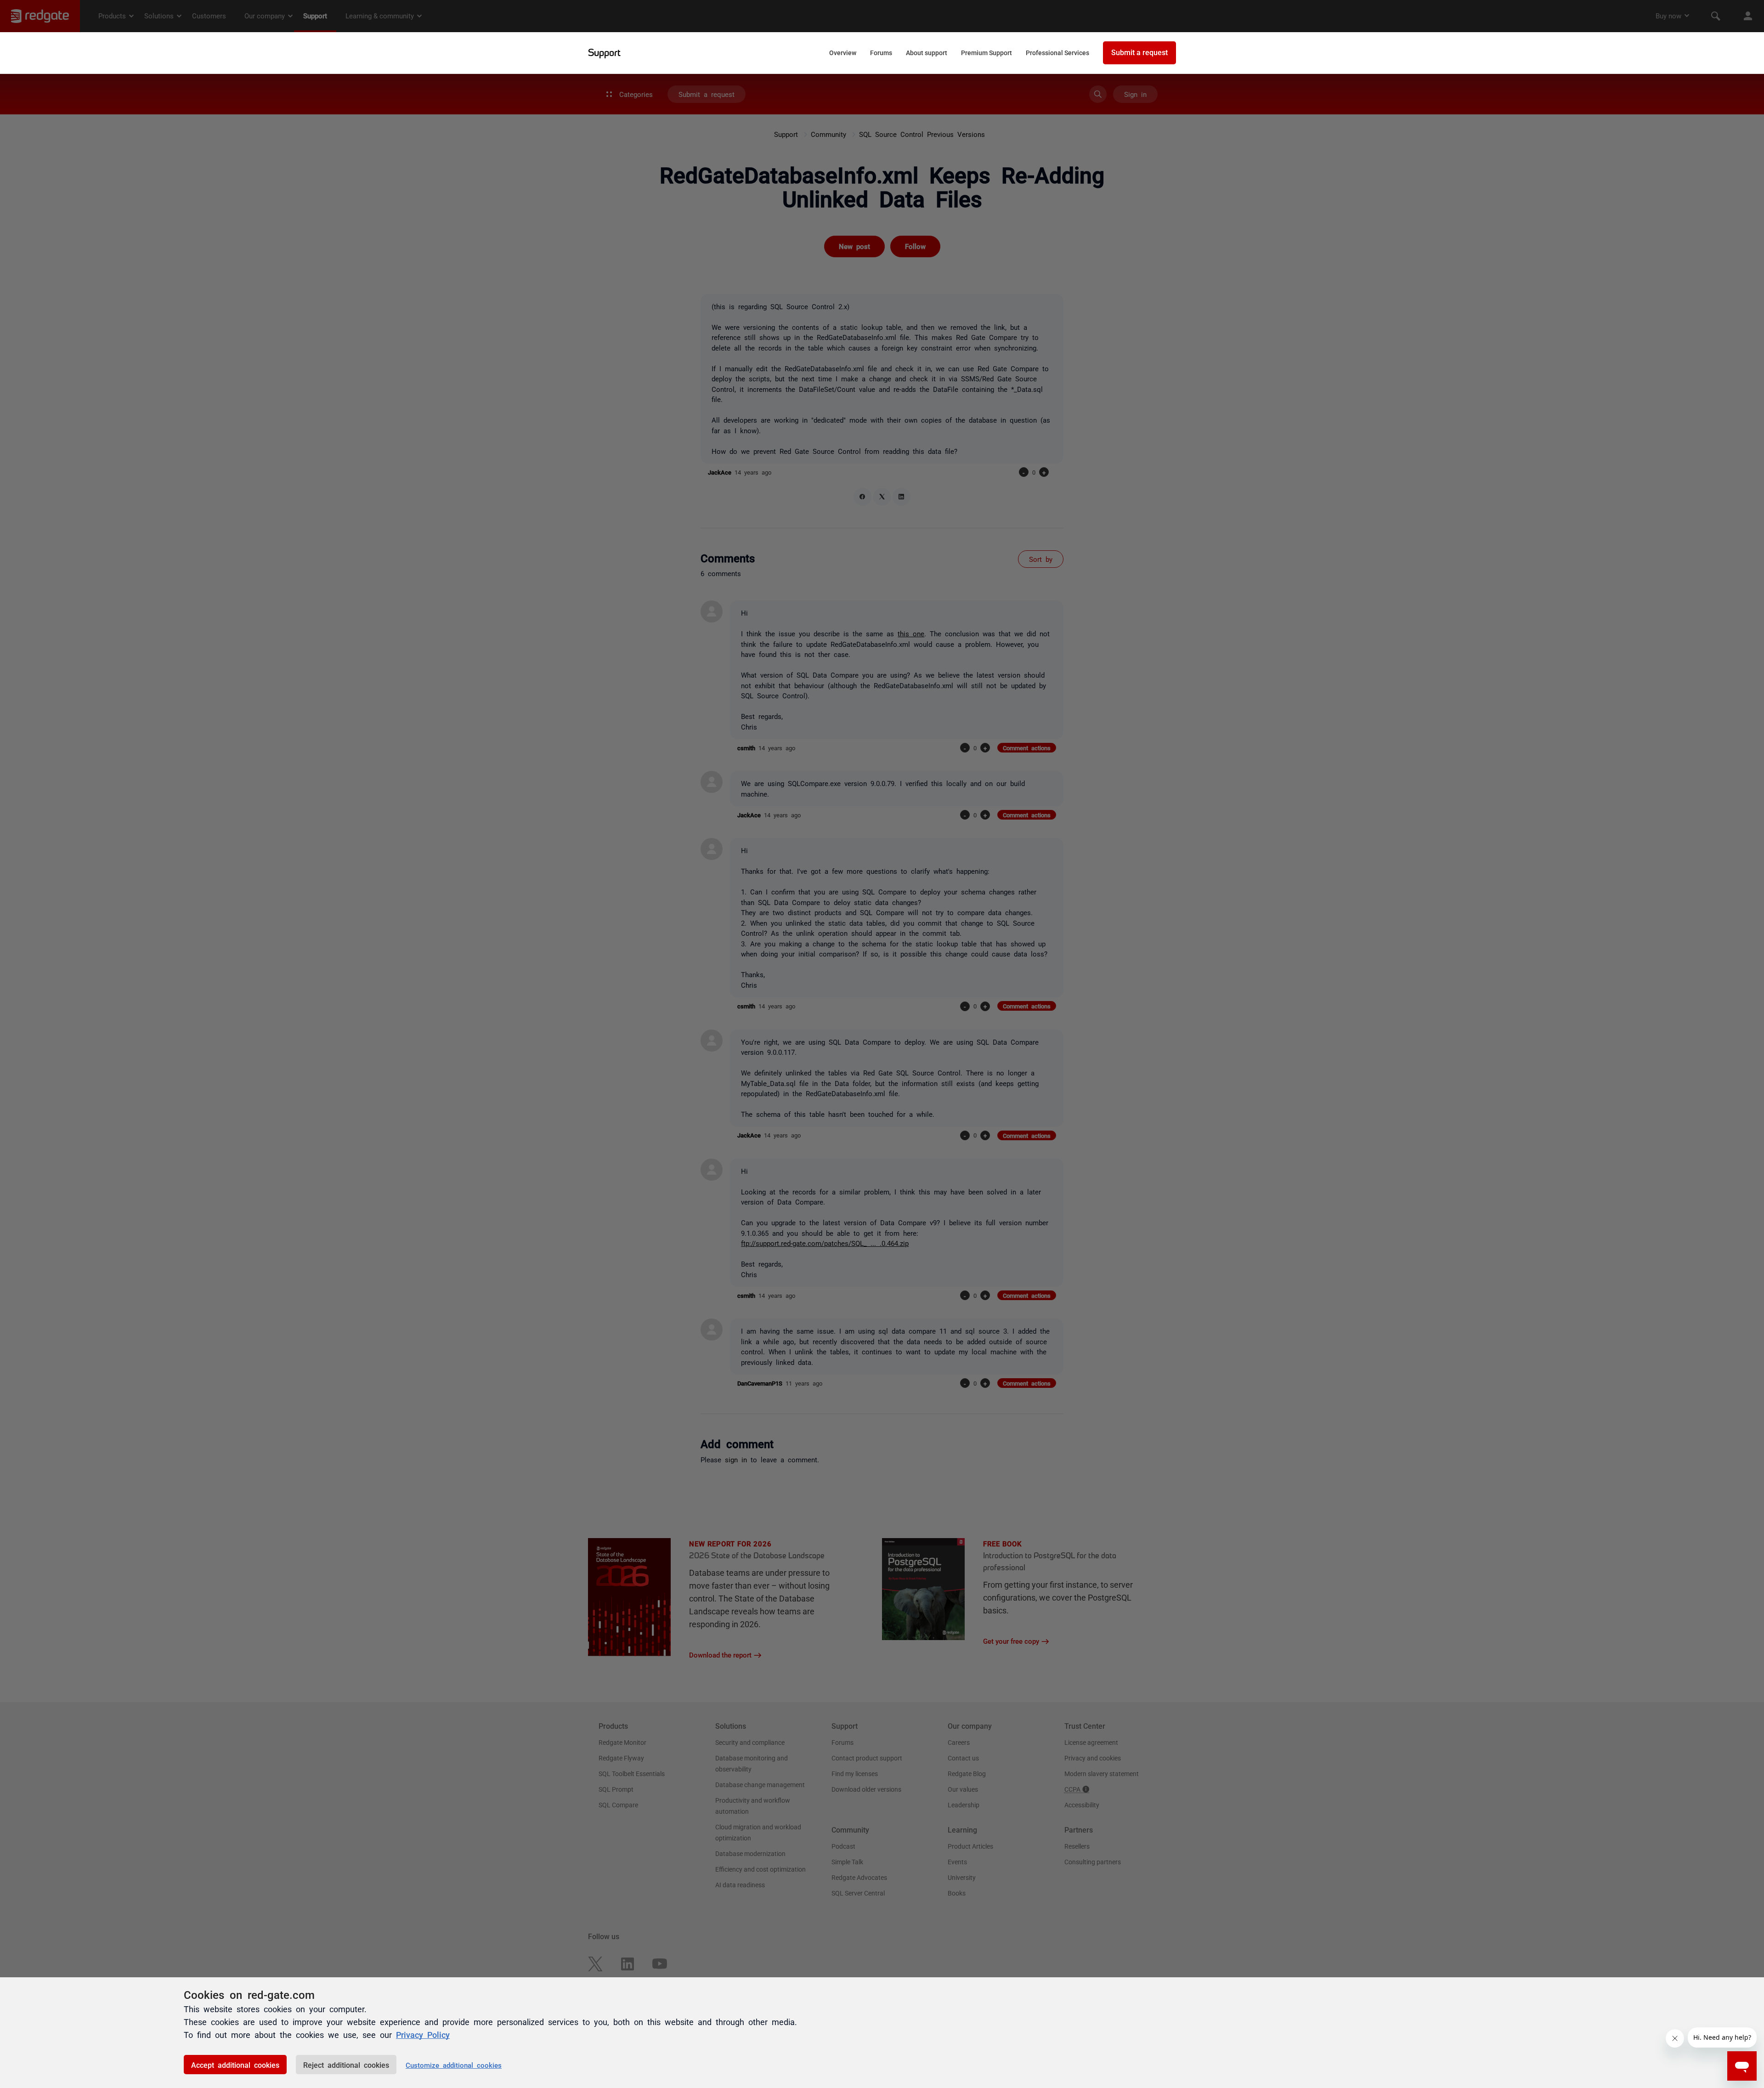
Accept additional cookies (235, 2065)
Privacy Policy (423, 2034)
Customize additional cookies (454, 2065)
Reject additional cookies (346, 2065)
